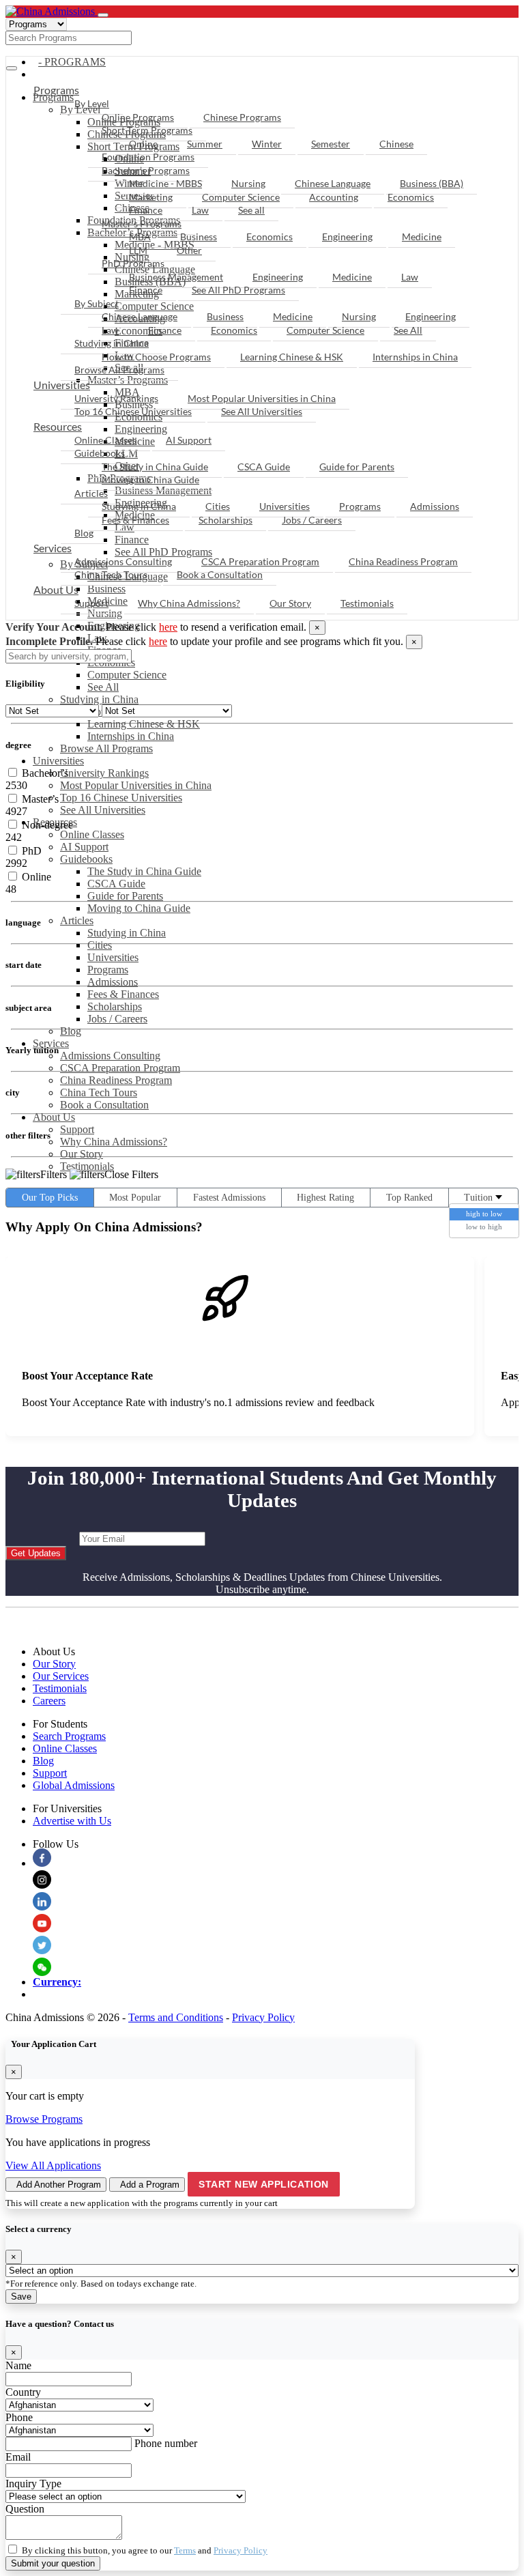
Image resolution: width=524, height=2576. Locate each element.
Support (77, 1129)
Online (143, 144)
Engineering (347, 237)
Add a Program (150, 2185)
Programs (108, 970)
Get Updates (36, 1553)
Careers (49, 1701)
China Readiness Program (116, 1080)
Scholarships (115, 1006)
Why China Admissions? (114, 1142)
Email (18, 2457)
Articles (77, 920)
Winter (267, 144)
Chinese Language (333, 183)
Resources (58, 426)
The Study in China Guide (144, 871)
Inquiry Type (33, 2484)
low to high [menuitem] (484, 1227)
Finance (146, 210)
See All (103, 687)
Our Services (61, 1676)
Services (51, 1043)
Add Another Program (59, 2185)
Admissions (113, 982)
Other (189, 250)
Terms (185, 2550)
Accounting (334, 197)
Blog (71, 1031)
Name (18, 2365)
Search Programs (69, 1736)
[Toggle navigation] (103, 15)
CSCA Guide (116, 884)
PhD (30, 851)
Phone (19, 2417)
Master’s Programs (142, 224)
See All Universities (103, 810)
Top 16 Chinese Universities (121, 798)
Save (21, 2296)
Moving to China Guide (139, 908)
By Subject (97, 303)
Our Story (82, 1154)
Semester (331, 144)
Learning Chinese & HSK (144, 724)
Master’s (39, 799)
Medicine (422, 237)
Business (199, 237)
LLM (138, 250)
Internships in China (131, 736)
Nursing (248, 183)
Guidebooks (86, 859)
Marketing (151, 197)
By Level (92, 103)
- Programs (72, 62)
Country (23, 2392)
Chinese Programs (242, 117)
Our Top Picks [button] (50, 1198)
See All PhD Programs (238, 290)
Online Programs (138, 117)
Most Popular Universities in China (136, 785)
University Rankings (104, 773)
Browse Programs (44, 2119)
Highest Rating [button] (325, 1198)
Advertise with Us (72, 1821)
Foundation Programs (148, 157)
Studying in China (99, 699)
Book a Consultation (104, 1105)
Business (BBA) (432, 183)
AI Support (84, 847)
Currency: (57, 1982)
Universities (58, 761)
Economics (411, 197)
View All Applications (53, 2165)
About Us (54, 1117)
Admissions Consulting (110, 1056)
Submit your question (53, 2563)
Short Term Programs (147, 130)
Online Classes (92, 834)
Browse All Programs (106, 748)
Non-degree (46, 825)
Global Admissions (74, 1785)
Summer (205, 144)
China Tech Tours (99, 1092)
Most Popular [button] (135, 1198)
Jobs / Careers (117, 1019)
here (168, 627)
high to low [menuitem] (484, 1214)
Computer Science (127, 675)
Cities (100, 945)
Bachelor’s (44, 773)
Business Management (176, 277)
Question (25, 2509)
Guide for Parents (125, 896)
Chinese (396, 144)
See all (251, 210)
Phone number (166, 2443)
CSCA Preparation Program (120, 1068)
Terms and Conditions (176, 2017)
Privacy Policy (263, 2017)
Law (200, 210)
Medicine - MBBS (165, 183)
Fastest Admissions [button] (229, 1198)
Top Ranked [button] (409, 1198)
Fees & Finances (123, 994)
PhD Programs (133, 263)
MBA (140, 237)
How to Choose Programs (156, 357)
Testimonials (87, 1166)
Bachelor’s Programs (146, 170)
